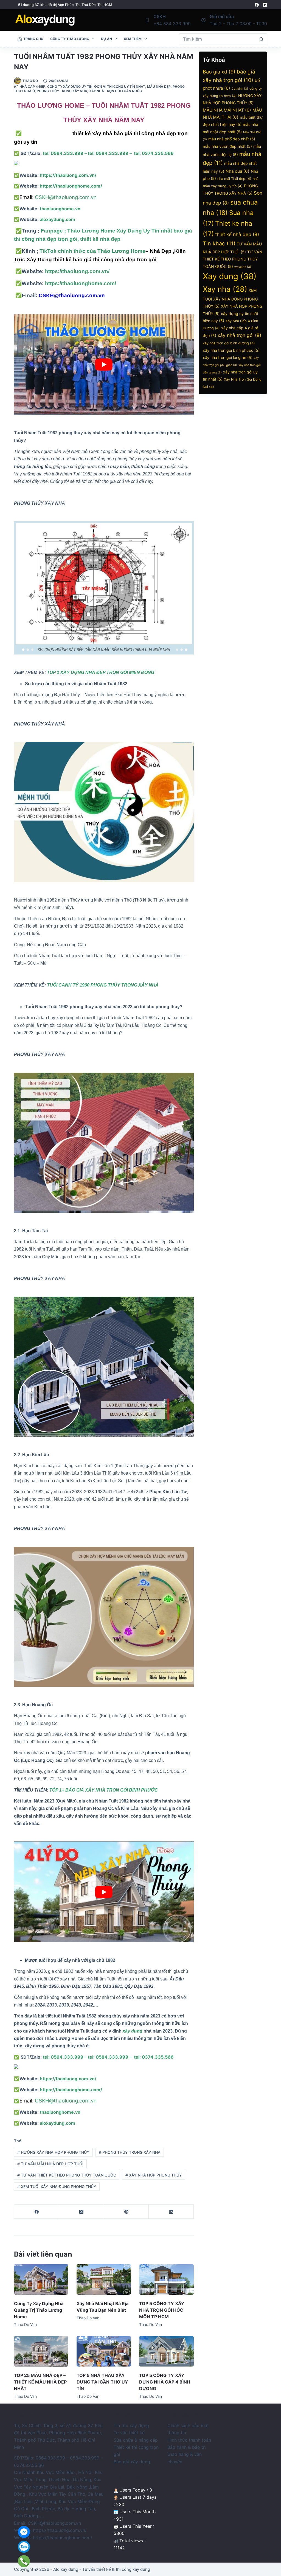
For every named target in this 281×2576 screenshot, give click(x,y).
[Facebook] (257, 5)
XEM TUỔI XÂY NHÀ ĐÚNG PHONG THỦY (57, 2187)
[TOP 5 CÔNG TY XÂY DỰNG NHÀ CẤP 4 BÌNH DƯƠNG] (166, 2351)
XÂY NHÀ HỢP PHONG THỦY (154, 2175)
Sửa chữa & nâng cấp (136, 2440)
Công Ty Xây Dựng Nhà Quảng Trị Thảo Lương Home (39, 2310)
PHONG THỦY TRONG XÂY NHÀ (130, 2152)
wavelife (243, 267)
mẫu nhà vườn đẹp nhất (227, 146)
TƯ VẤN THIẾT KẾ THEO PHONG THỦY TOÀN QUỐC (67, 2175)
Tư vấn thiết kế (129, 2433)
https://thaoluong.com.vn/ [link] (60, 2530)
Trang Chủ (33, 39)
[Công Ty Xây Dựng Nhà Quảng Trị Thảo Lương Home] (41, 2279)
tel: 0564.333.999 (63, 153)
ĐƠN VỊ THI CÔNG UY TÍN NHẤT (120, 87)
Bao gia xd (219, 72)
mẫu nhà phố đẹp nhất (232, 139)
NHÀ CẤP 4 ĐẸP (32, 87)
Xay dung (230, 276)
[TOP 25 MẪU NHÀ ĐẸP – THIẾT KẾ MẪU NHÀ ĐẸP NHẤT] (41, 2351)
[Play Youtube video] (104, 364)
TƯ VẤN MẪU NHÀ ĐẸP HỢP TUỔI (50, 2164)
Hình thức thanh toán (189, 2440)
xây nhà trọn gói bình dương (229, 343)
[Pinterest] (126, 2212)
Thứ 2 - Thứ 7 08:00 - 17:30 (238, 24)
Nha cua (238, 171)
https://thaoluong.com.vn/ (77, 271)
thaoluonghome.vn (60, 209)
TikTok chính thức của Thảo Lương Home (92, 251)
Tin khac (219, 243)
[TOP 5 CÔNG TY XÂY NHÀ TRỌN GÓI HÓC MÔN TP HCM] (166, 2279)
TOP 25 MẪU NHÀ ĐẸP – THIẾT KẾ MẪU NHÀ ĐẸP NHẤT (40, 2382)
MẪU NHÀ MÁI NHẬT (227, 110)
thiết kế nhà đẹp (237, 234)
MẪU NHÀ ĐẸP (159, 87)
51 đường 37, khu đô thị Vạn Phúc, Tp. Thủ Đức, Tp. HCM (65, 5)
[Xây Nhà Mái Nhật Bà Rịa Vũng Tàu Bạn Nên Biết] (104, 2279)
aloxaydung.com (57, 219)
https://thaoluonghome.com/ (80, 283)
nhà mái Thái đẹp (234, 179)
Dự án (106, 39)
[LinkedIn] (171, 2212)
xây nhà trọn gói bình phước (231, 350)
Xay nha (225, 289)
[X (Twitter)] (82, 2212)
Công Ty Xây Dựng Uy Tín (70, 87)
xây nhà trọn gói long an (228, 357)
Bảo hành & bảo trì (187, 2447)
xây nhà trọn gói (239, 335)
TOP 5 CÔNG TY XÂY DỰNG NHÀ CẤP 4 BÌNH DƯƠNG (165, 2382)
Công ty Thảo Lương (70, 39)
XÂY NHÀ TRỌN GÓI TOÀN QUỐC (116, 91)
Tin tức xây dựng (131, 2425)
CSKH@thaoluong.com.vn (66, 197)
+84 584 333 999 (172, 24)
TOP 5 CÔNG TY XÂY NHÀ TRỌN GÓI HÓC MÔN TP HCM (162, 2310)
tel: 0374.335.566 (154, 153)
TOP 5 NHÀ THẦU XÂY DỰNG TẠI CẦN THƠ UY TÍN (102, 2382)
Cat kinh (240, 89)
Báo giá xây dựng (132, 2462)
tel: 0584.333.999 (108, 153)
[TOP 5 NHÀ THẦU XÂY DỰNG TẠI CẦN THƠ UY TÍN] (104, 2351)
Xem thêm (133, 39)
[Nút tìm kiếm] (262, 39)
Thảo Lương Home (48, 133)
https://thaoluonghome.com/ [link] (63, 2538)
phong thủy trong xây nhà (62, 91)
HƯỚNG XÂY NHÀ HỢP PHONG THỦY (53, 2152)
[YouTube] (265, 5)
